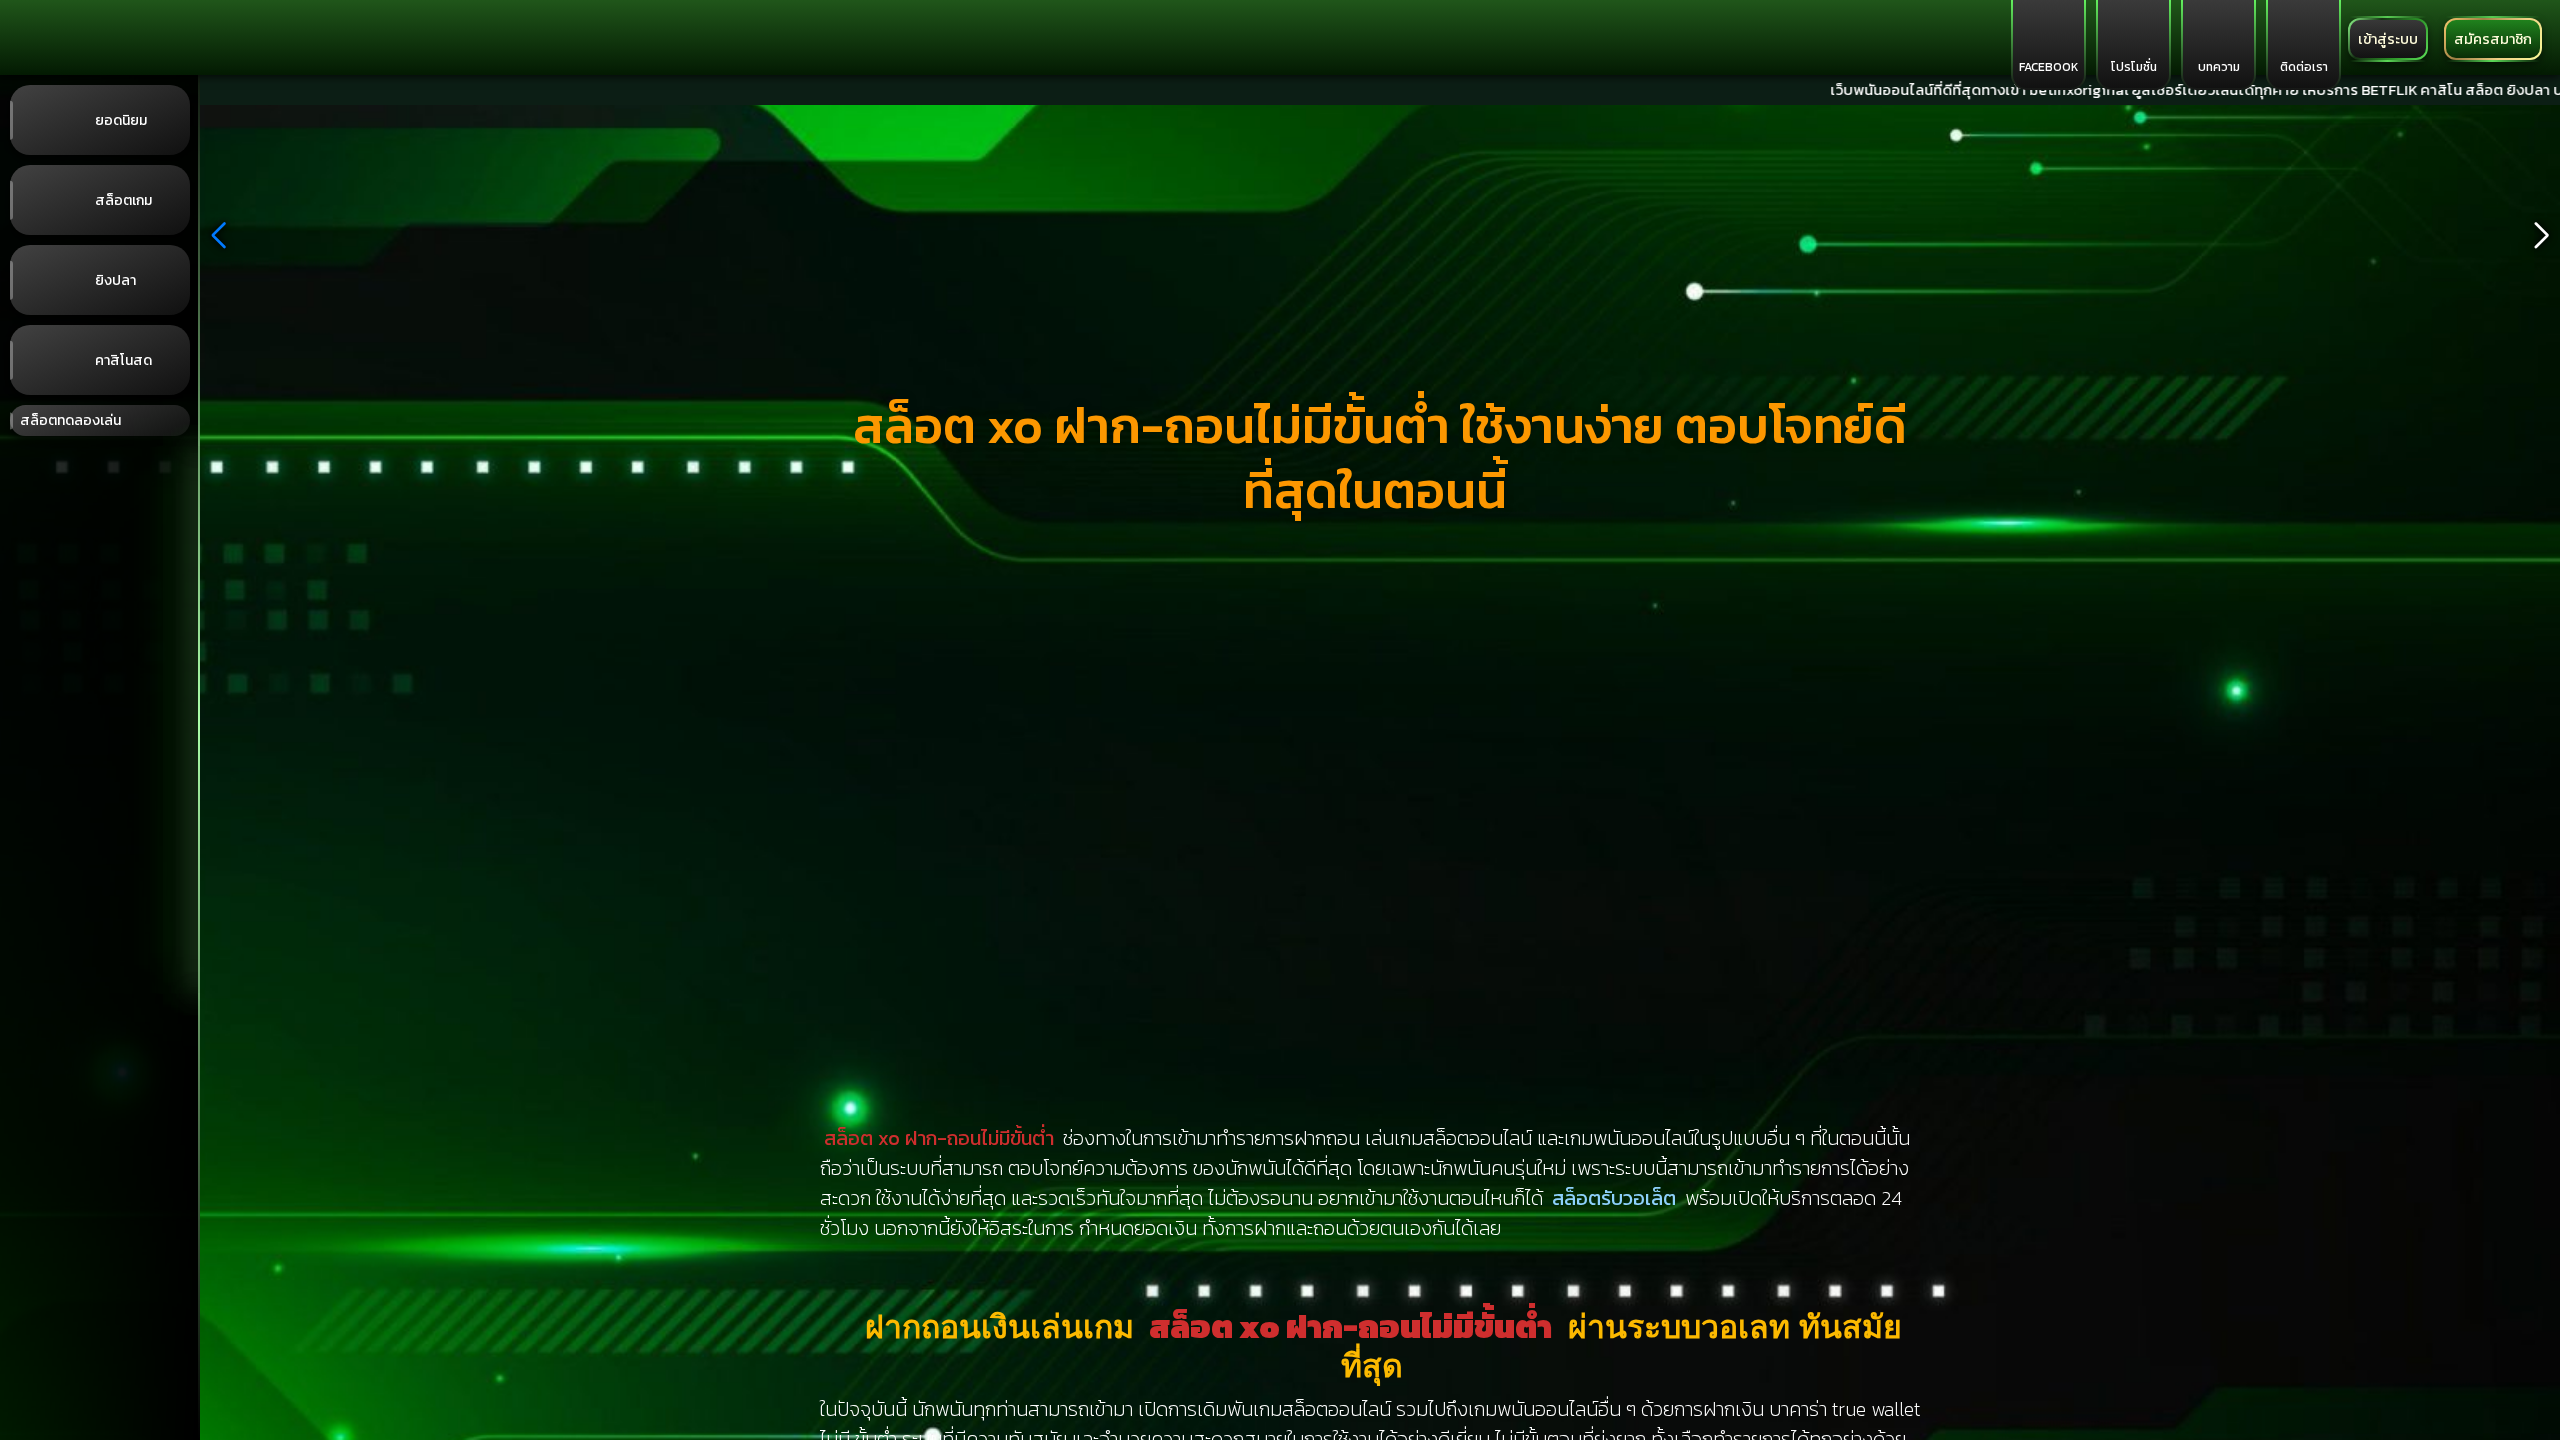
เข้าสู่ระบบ (2388, 39)
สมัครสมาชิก (2493, 39)
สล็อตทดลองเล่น (70, 420)
